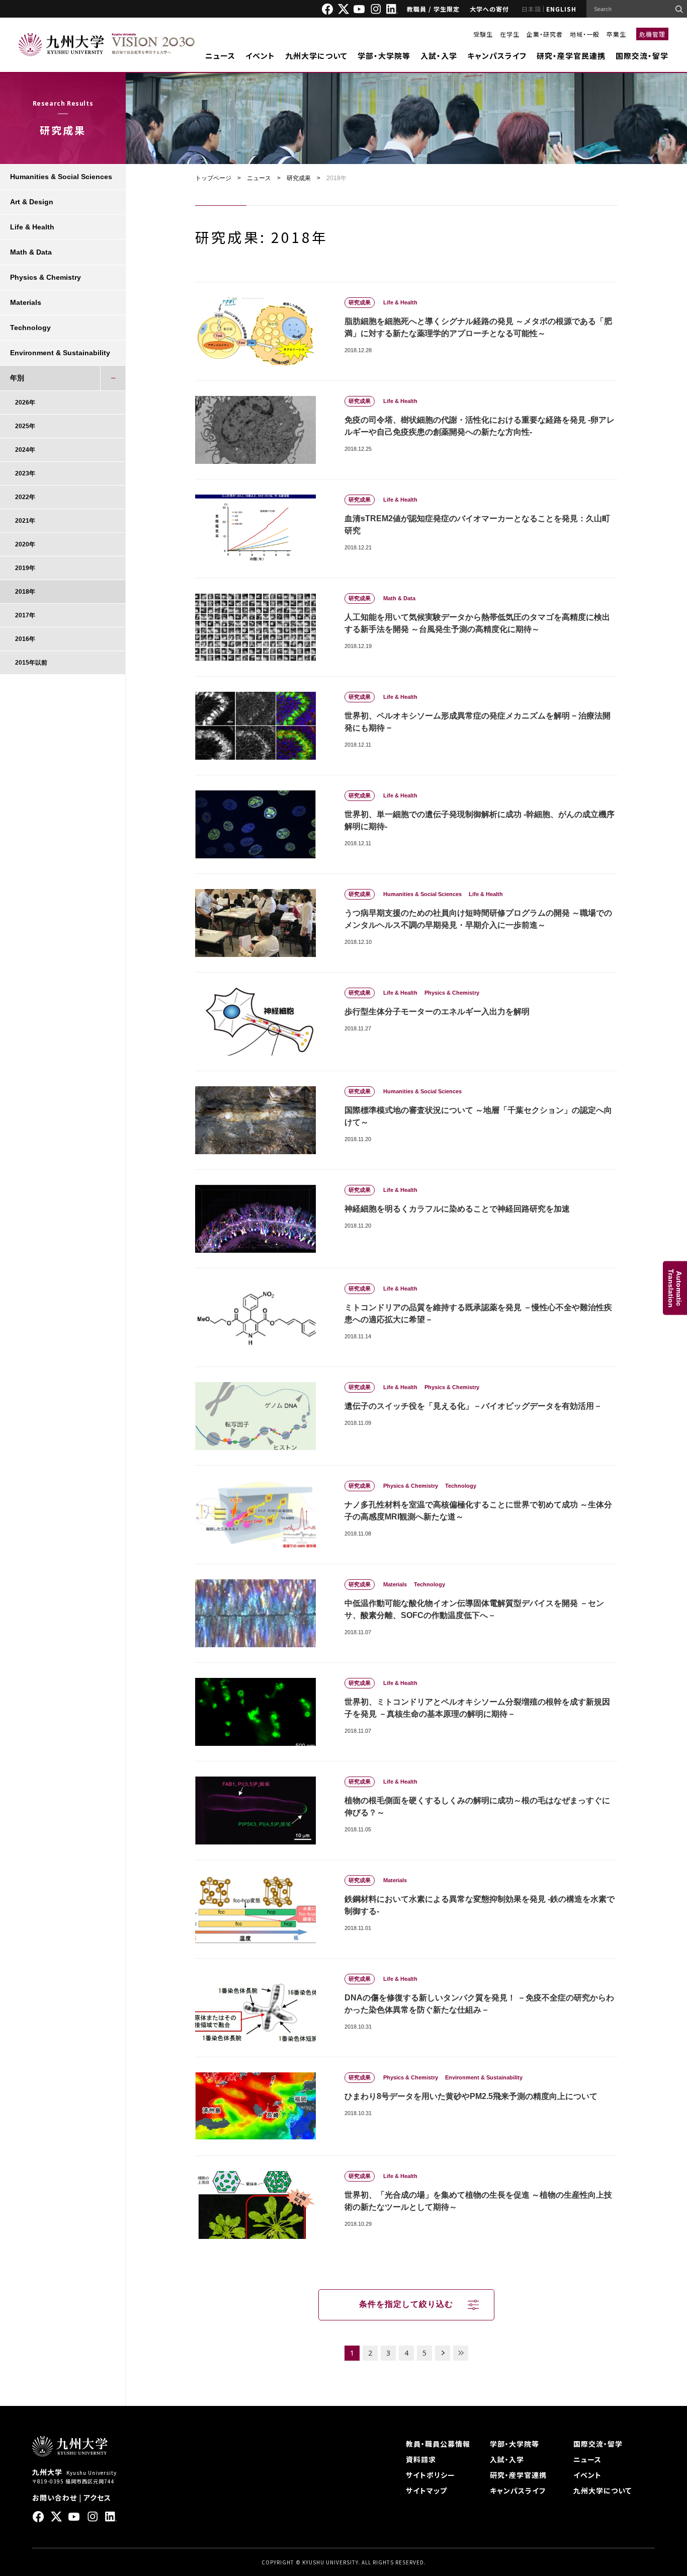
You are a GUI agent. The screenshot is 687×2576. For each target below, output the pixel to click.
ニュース (220, 56)
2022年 (25, 497)
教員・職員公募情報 (438, 2444)
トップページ (213, 178)
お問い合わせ (55, 2498)
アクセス (97, 2498)
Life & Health (32, 227)
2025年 (25, 426)
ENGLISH (561, 9)
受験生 (483, 34)
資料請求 (421, 2459)
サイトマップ (426, 2490)
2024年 (25, 450)
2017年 (25, 615)
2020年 (25, 544)
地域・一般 (585, 34)
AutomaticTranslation (675, 1288)
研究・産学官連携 (518, 2475)
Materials (26, 302)
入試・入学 (439, 56)
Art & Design (32, 202)
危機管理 (652, 34)
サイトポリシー (431, 2475)
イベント (260, 56)
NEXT (443, 2353)
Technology (30, 328)
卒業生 (616, 34)
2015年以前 (31, 663)
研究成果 (299, 178)
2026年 (25, 403)
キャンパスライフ (497, 56)
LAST (461, 2353)
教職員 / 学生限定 (433, 9)
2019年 (25, 568)
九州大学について (316, 56)
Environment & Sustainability (60, 353)
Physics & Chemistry (46, 277)
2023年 (25, 473)
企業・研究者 (545, 34)
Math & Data (31, 252)
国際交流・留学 (642, 56)
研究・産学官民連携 (571, 56)
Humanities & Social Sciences (61, 177)
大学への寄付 (489, 9)
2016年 (25, 639)
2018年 (25, 592)
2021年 (25, 521)
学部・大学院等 (384, 56)
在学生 (510, 34)
